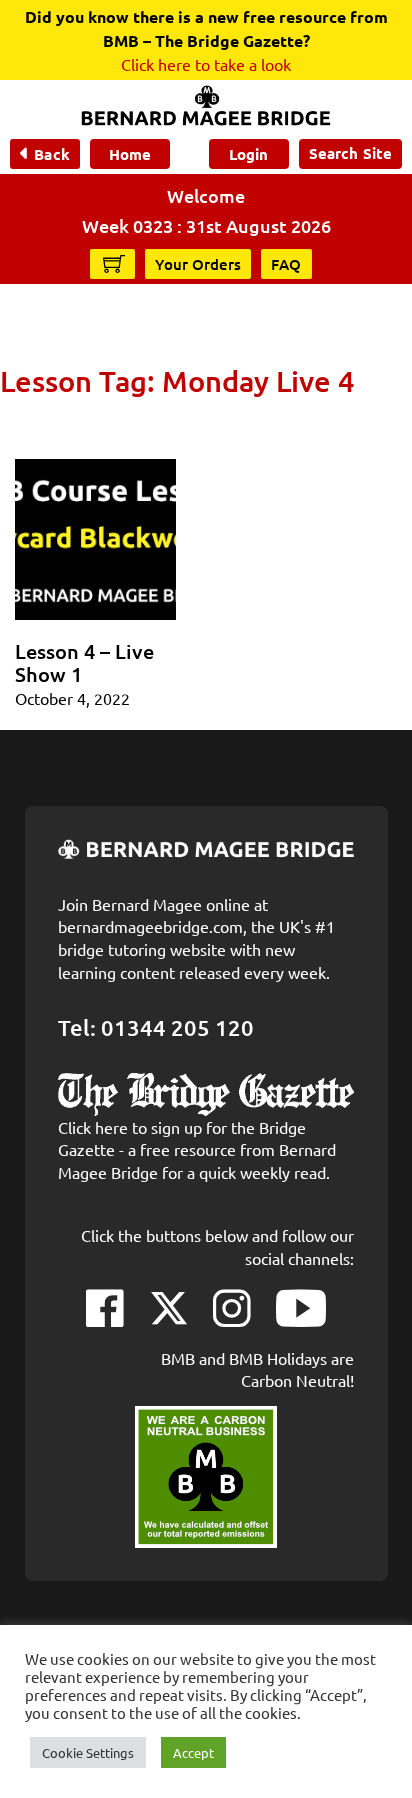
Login (248, 154)
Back (51, 154)
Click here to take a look (206, 64)
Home (130, 154)
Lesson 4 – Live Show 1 (84, 663)
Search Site (350, 153)
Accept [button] (193, 1752)
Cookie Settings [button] (88, 1752)
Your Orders (198, 264)
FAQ (286, 264)
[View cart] (114, 263)
